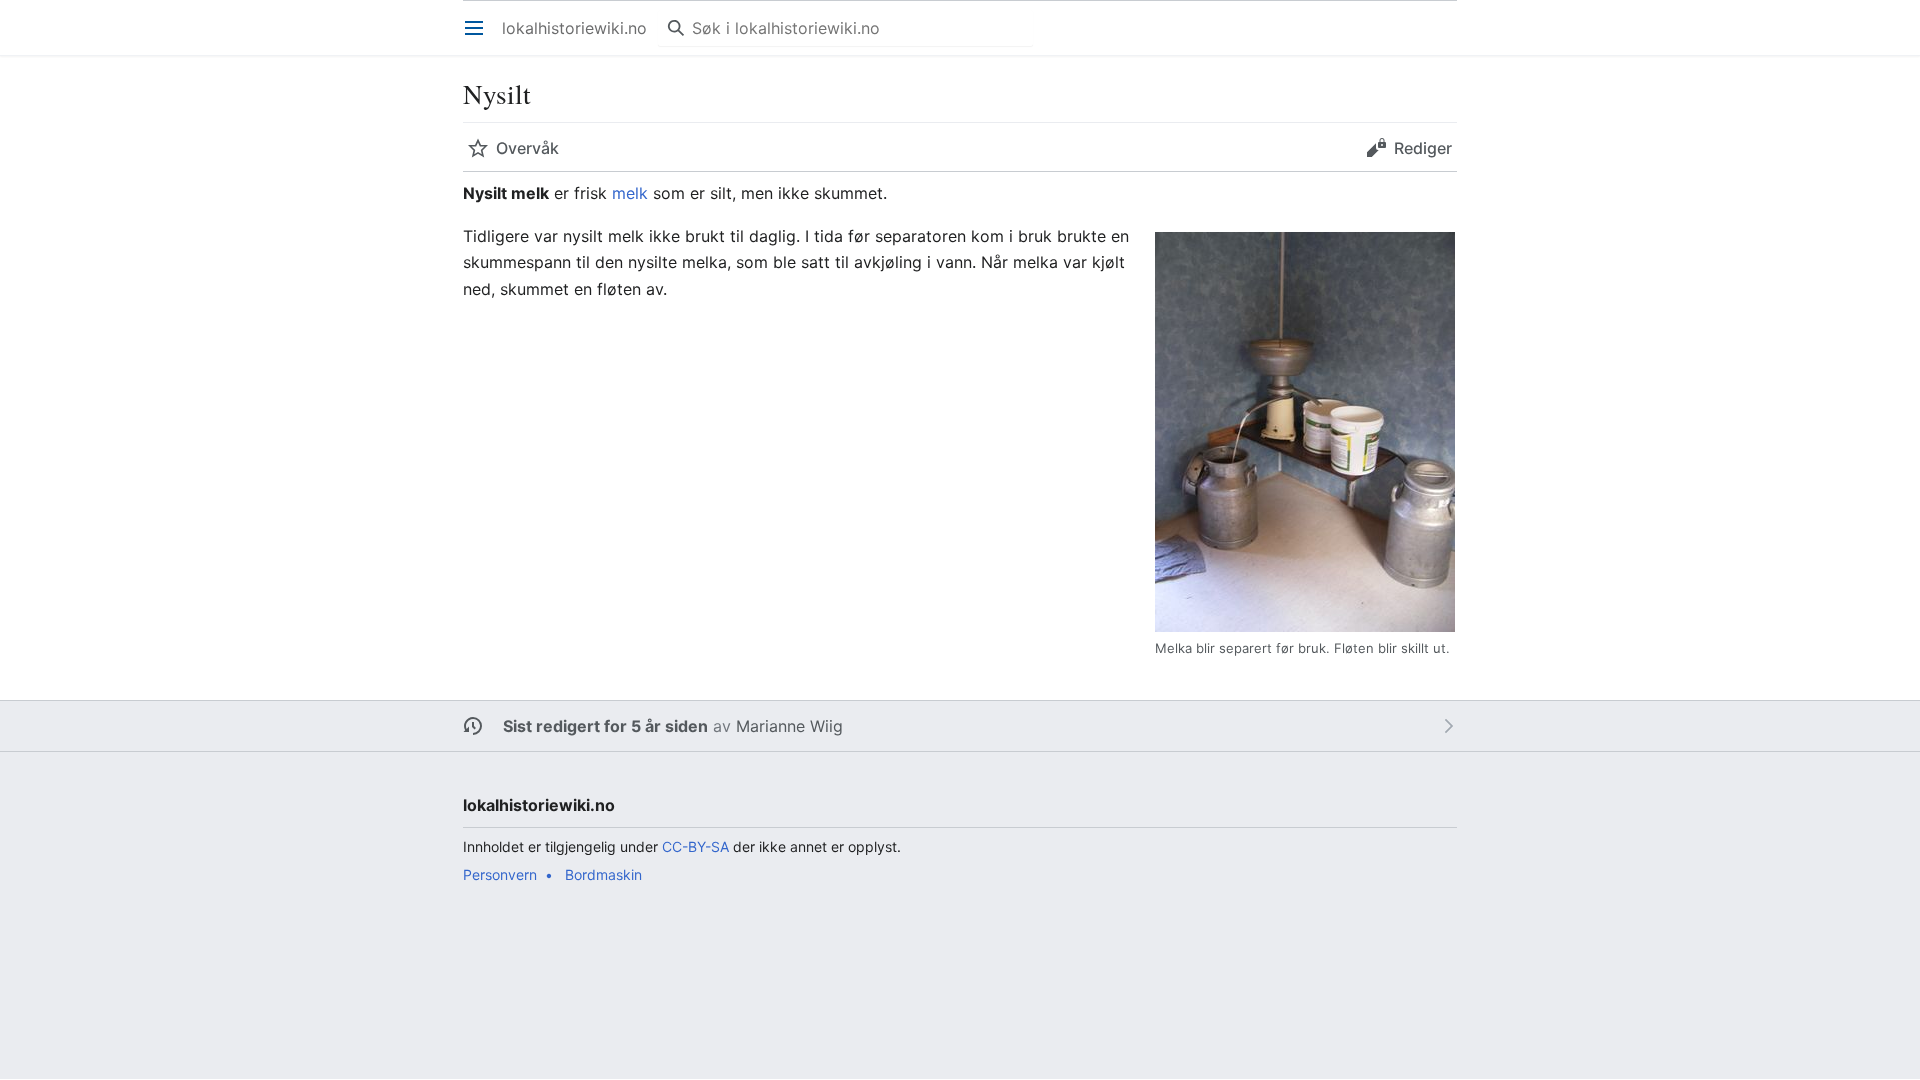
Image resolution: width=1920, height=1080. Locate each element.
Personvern (500, 874)
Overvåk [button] (527, 148)
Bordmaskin (603, 874)
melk (630, 193)
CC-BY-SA (695, 846)
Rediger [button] (1423, 148)
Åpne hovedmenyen (480, 38)
